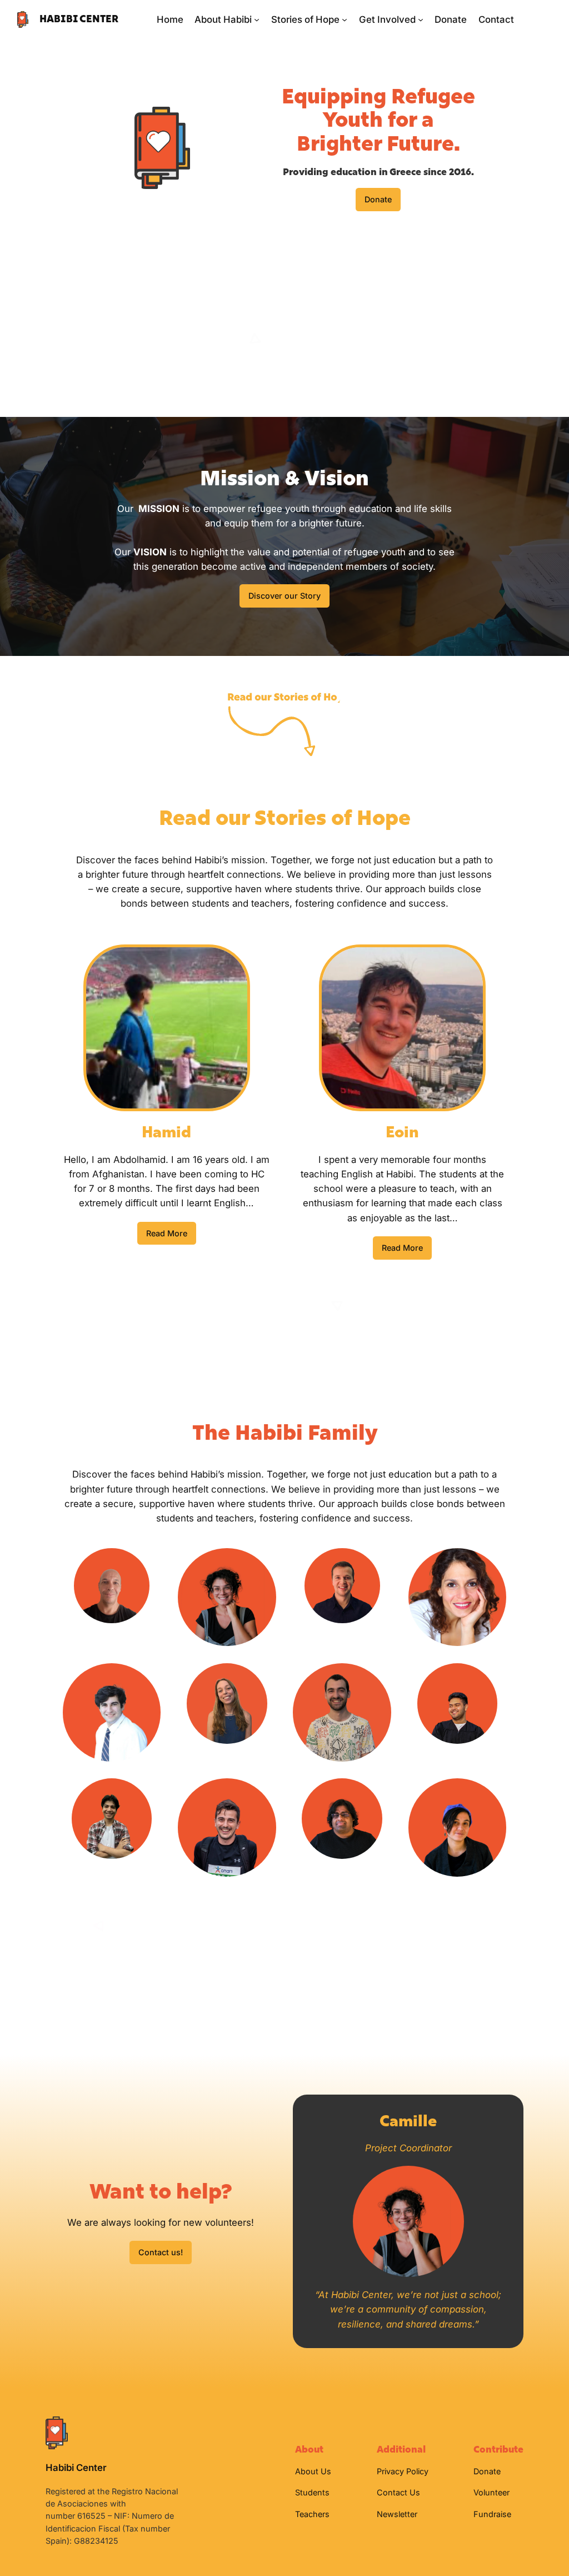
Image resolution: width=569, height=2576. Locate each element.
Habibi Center (79, 19)
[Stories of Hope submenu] (345, 19)
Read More (167, 1233)
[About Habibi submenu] (257, 19)
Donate (378, 199)
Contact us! (161, 2252)
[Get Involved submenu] (421, 19)
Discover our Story (284, 596)
